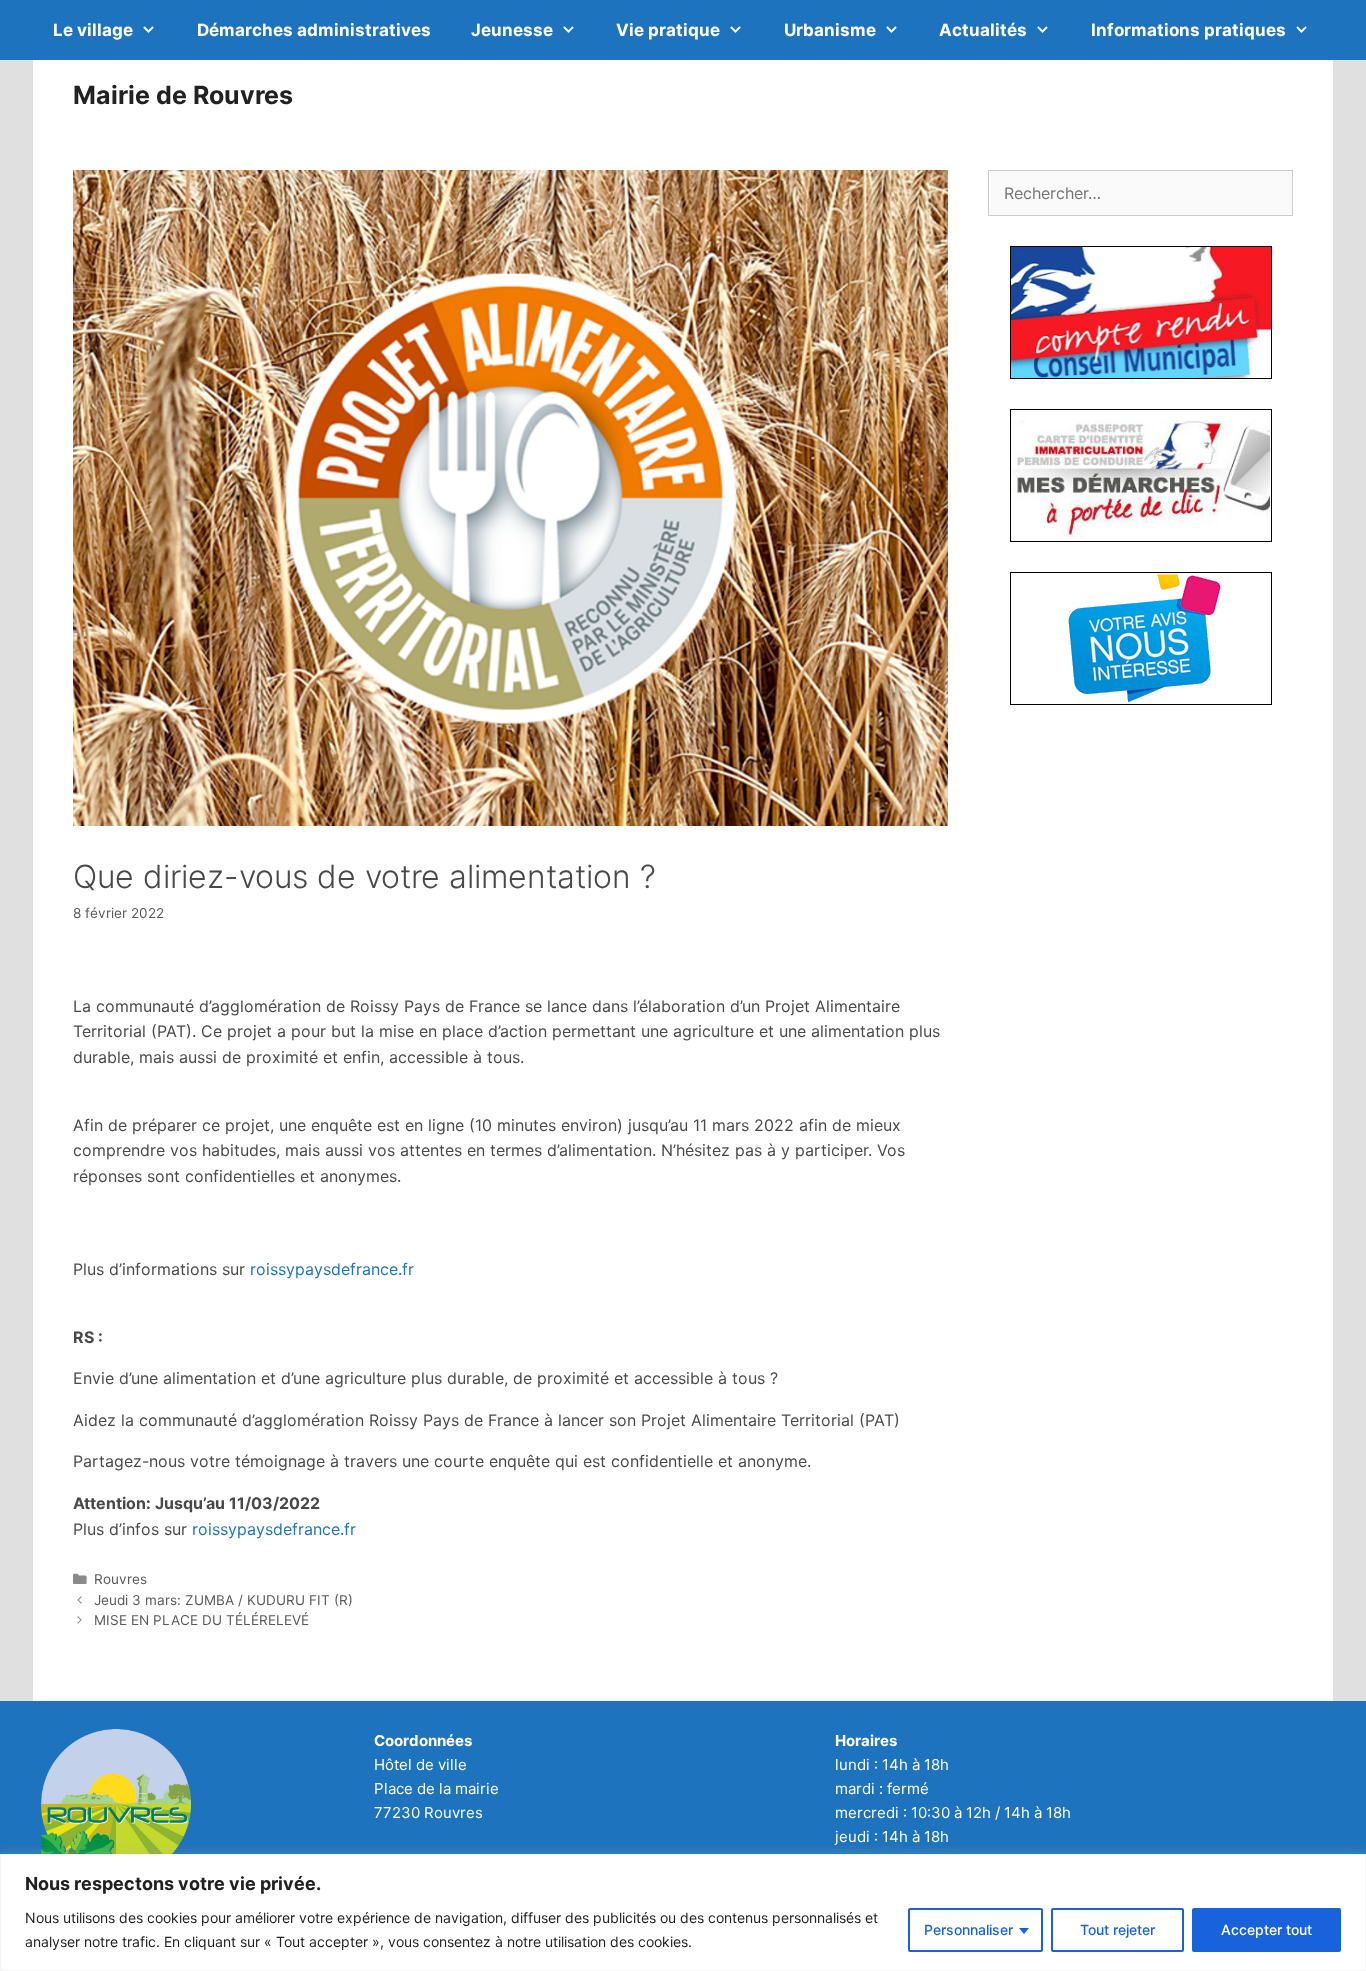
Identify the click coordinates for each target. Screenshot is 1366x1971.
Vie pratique (668, 30)
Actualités (983, 30)
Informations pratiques (1188, 30)
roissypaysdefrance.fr (332, 1269)
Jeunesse (512, 30)
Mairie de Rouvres (183, 95)
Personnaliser (968, 1929)
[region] (683, 1912)
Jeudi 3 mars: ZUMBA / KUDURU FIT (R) (223, 1600)
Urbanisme (830, 30)
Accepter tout (1266, 1929)
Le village (93, 30)
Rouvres (120, 1579)
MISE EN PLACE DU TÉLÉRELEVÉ (201, 1620)
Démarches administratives (314, 30)
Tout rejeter (1117, 1929)
